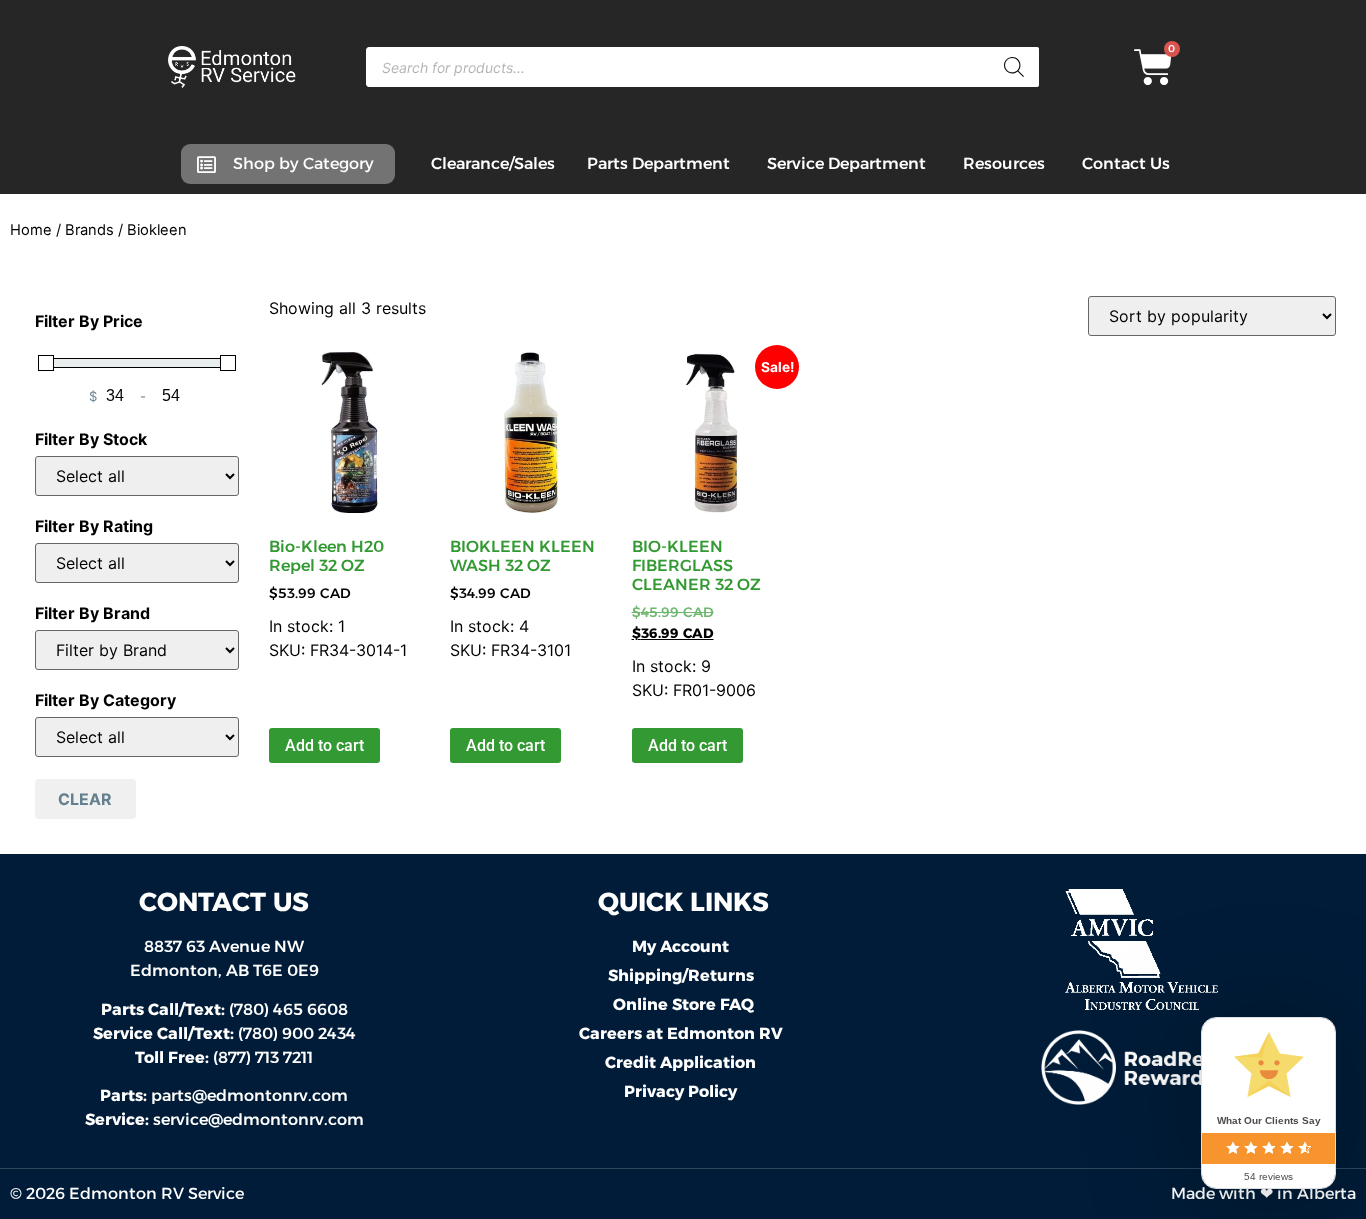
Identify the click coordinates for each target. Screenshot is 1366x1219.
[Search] (1014, 67)
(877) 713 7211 (224, 1057)
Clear (85, 799)
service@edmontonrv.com (258, 1119)
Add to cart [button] (324, 745)
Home (31, 230)
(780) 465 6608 (224, 1009)
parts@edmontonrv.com (249, 1095)
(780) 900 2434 (224, 1033)
